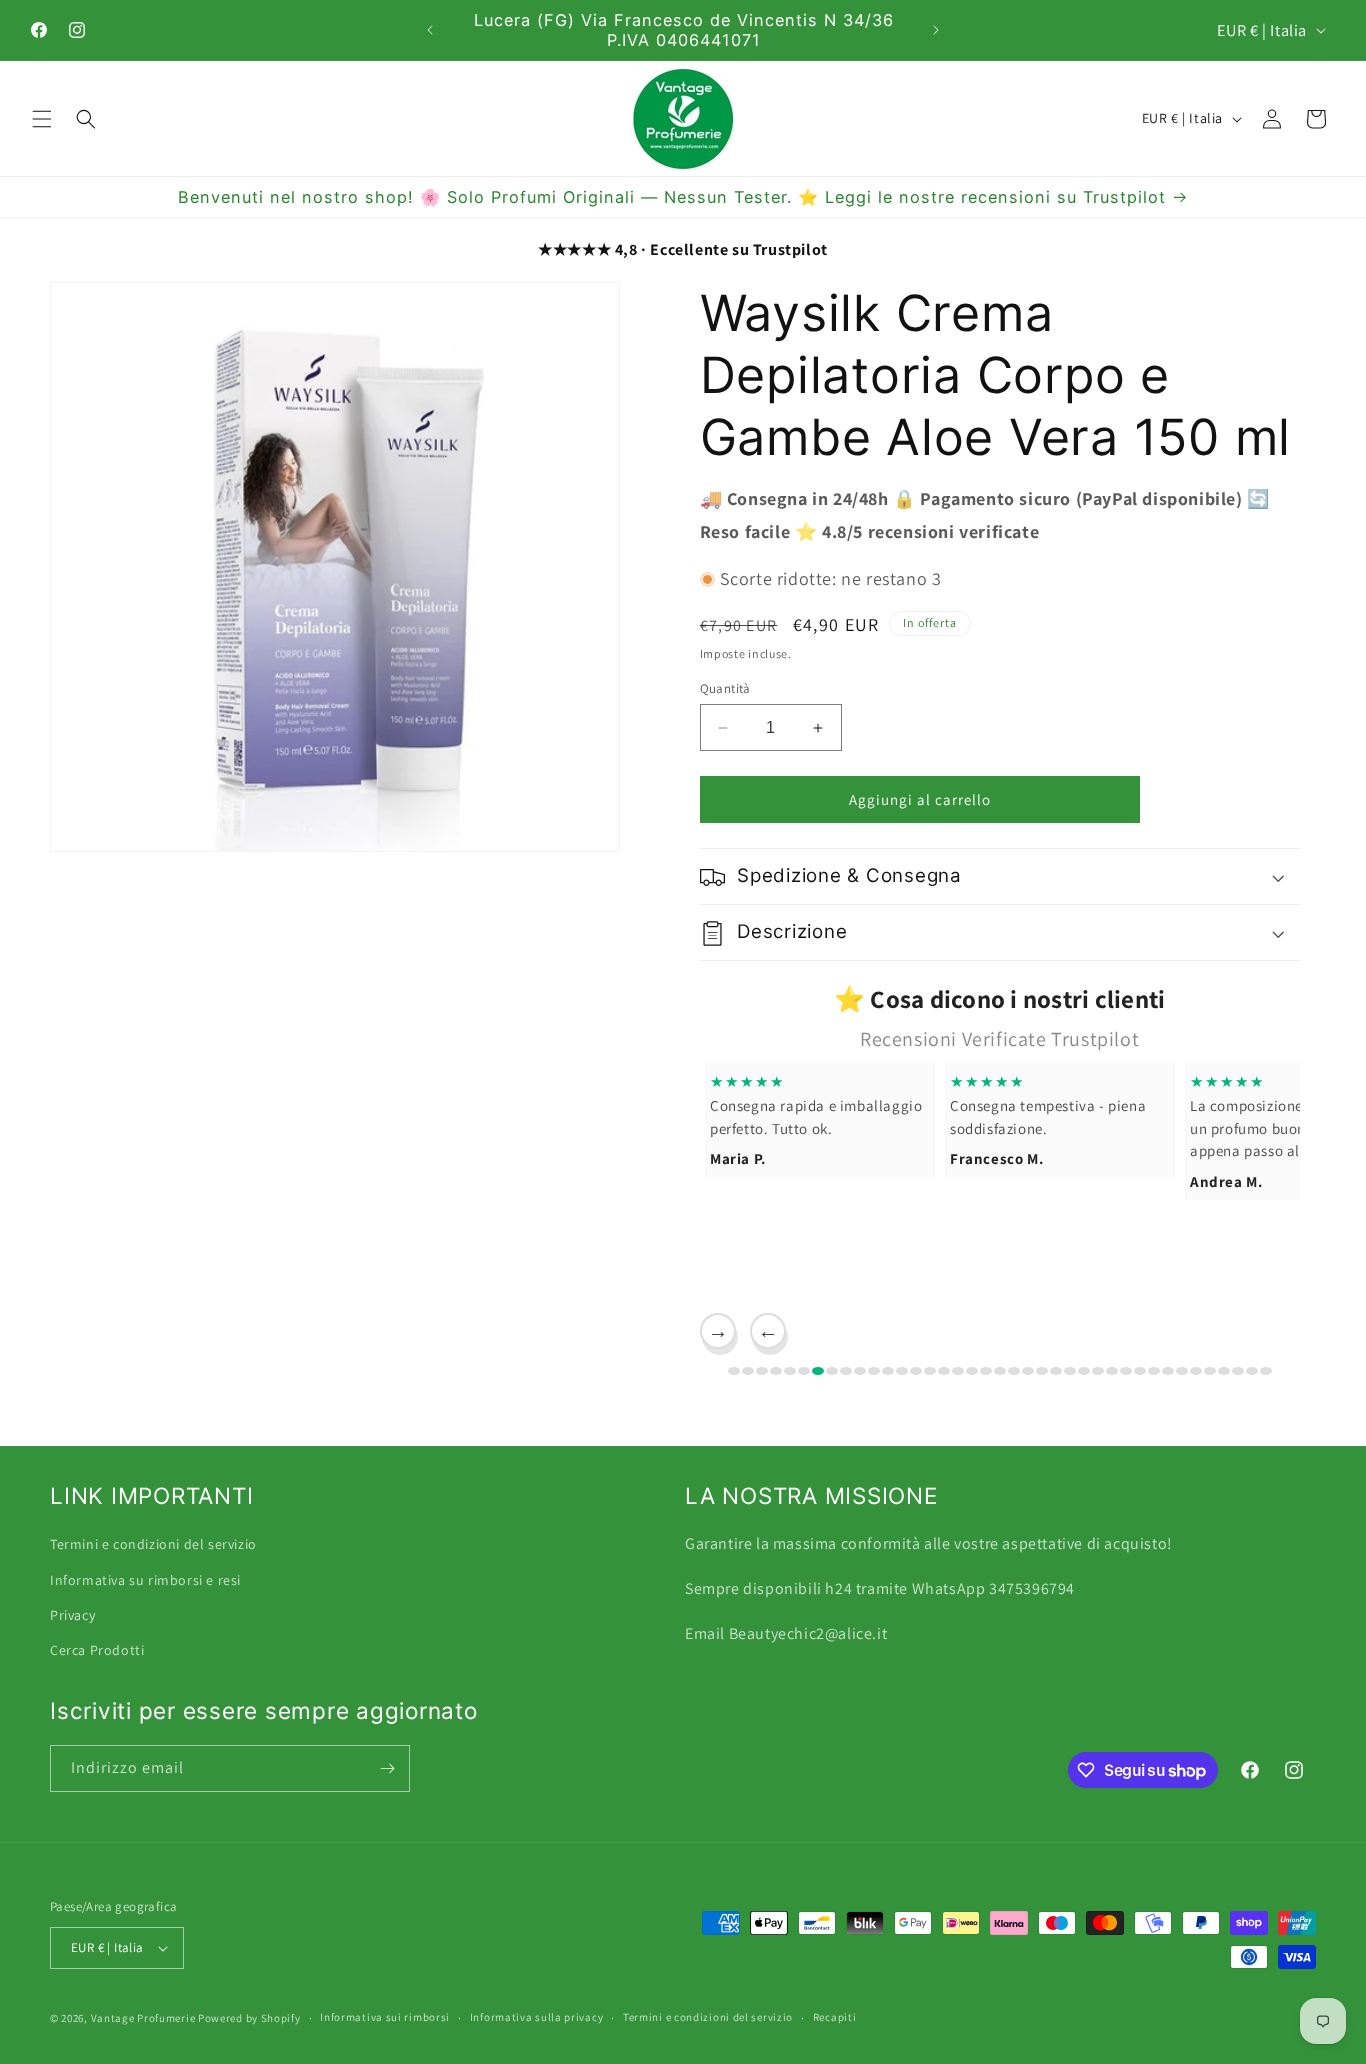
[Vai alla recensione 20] (1000, 1371)
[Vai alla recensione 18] (972, 1371)
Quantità (725, 688)
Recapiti (835, 2017)
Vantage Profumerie (143, 2018)
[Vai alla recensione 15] (930, 1371)
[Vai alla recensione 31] (1154, 1371)
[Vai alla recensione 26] (1084, 1371)
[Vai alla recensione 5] (790, 1371)
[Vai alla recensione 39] (1266, 1371)
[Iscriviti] (387, 1768)
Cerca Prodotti (97, 1649)
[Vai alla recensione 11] (874, 1371)
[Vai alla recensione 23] (1042, 1371)
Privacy (72, 1614)
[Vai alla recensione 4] (776, 1371)
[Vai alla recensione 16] (944, 1371)
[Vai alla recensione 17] (958, 1371)
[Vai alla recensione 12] (888, 1371)
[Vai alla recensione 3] (762, 1371)
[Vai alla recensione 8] (832, 1371)
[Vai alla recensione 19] (986, 1371)
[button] (42, 119)
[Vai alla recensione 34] (1196, 1371)
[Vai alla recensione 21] (1014, 1371)
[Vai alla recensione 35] (1210, 1371)
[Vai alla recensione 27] (1098, 1371)
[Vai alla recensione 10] (860, 1371)
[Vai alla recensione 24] (1056, 1371)
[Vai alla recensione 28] (1112, 1371)
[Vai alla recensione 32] (1168, 1371)
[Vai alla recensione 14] (916, 1371)
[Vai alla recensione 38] (1252, 1371)
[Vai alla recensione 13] (902, 1371)
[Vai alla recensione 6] (804, 1371)
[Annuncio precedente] (430, 30)
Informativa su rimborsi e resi (145, 1579)
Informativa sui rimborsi (385, 2017)
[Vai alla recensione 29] (1126, 1371)
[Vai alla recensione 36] (1224, 1371)
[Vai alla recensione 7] (818, 1371)
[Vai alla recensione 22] (1028, 1371)
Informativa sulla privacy (537, 2017)
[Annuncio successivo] (936, 30)
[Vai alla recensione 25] (1070, 1371)
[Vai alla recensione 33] (1182, 1371)
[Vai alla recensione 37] (1238, 1371)
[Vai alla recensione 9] (846, 1371)
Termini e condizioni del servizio (153, 1543)
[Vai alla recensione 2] (748, 1371)
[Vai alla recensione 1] (734, 1371)
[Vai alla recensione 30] (1140, 1371)
